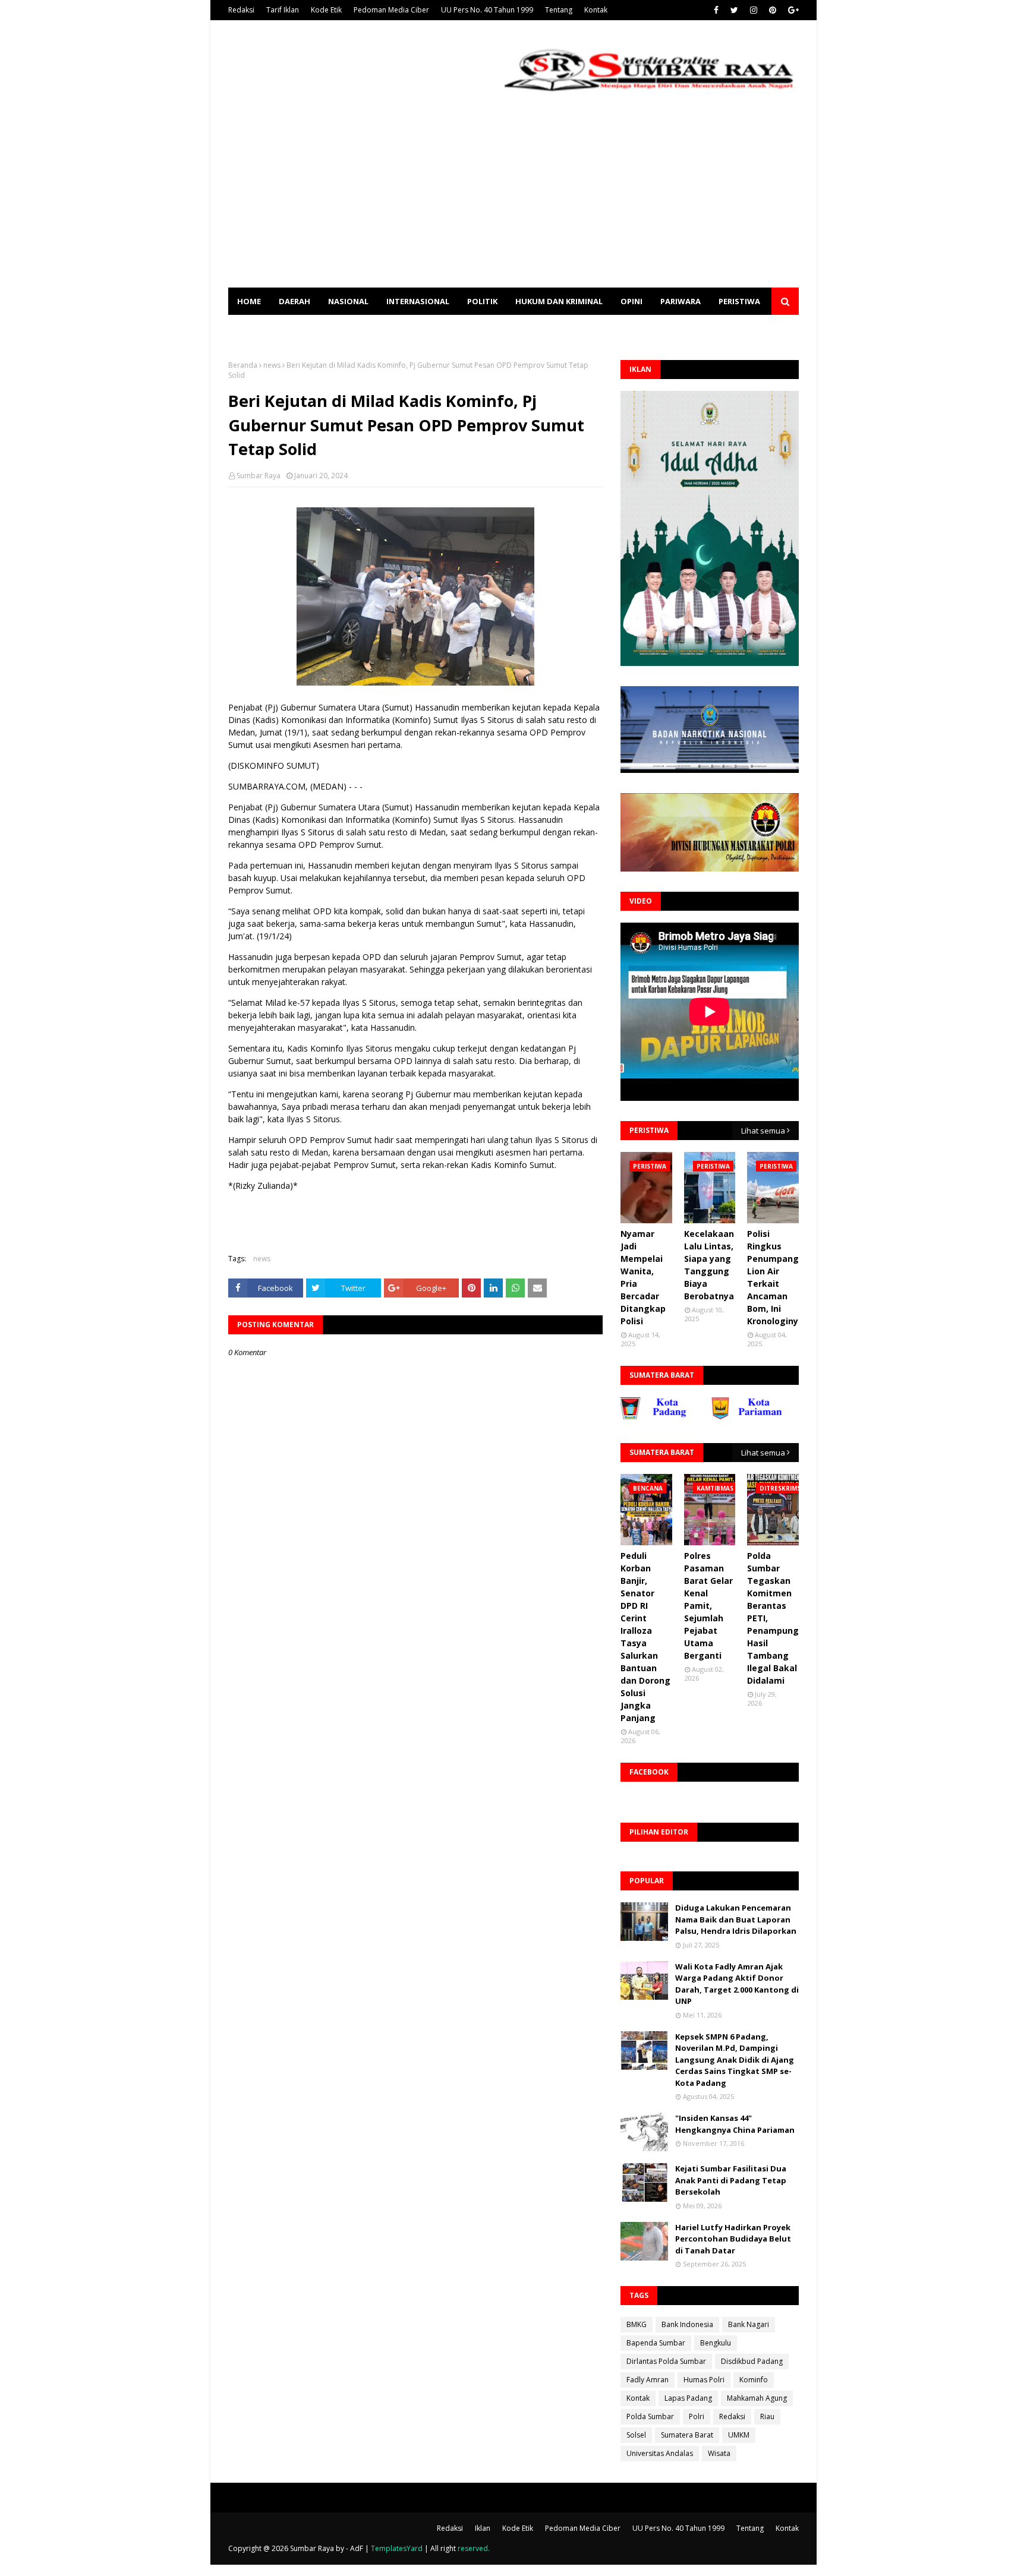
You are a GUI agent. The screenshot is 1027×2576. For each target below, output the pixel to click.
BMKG (637, 2324)
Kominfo (754, 2380)
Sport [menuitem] (250, 329)
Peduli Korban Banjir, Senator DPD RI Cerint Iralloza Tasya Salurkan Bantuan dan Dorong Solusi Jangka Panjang (645, 1637)
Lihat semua (763, 1131)
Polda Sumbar (650, 2416)
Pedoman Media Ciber (391, 10)
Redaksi (241, 10)
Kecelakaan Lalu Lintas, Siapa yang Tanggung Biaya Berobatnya (709, 1265)
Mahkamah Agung (757, 2398)
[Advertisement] (513, 198)
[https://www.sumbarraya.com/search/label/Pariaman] (700, 1417)
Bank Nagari (749, 2324)
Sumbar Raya (259, 476)
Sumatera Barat (687, 2435)
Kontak (596, 10)
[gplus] (792, 10)
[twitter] (734, 10)
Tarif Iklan (283, 10)
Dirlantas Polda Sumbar (666, 2361)
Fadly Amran (648, 2380)
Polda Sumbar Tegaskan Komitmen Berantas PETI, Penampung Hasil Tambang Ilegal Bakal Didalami (773, 1618)
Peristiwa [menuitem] (739, 301)
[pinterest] (773, 10)
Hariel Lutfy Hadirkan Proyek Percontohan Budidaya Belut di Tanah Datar (733, 2239)
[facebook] (716, 10)
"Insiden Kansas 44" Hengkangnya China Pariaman (735, 2124)
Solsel (636, 2435)
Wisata (719, 2453)
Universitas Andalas (660, 2453)
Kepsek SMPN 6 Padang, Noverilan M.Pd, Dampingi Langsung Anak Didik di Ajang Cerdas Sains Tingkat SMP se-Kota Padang (735, 2060)
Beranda (243, 365)
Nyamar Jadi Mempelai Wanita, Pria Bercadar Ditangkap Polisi (643, 1277)
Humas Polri (704, 2380)
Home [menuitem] (249, 301)
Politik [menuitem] (482, 301)
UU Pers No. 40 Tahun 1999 (487, 10)
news (272, 365)
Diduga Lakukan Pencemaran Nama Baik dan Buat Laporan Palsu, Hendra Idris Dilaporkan (736, 1919)
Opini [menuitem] (631, 301)
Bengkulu (716, 2343)
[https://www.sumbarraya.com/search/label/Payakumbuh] (791, 1417)
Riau (767, 2416)
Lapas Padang (688, 2398)
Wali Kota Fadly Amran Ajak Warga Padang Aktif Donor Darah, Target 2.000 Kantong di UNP (737, 1984)
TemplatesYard (397, 2548)
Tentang (559, 10)
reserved (473, 2548)
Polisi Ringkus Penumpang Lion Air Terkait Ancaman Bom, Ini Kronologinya (775, 1277)
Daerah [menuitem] (294, 301)
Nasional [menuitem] (348, 301)
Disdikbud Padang (752, 2361)
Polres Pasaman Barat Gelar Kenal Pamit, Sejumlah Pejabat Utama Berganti (708, 1606)
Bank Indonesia (687, 2324)
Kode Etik (326, 10)
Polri (697, 2416)
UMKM (739, 2435)
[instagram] (754, 10)
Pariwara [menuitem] (681, 301)
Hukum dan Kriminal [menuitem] (559, 301)
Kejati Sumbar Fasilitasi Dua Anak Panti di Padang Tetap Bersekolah (731, 2180)
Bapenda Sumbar (656, 2343)
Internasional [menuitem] (418, 301)
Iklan (483, 2528)
